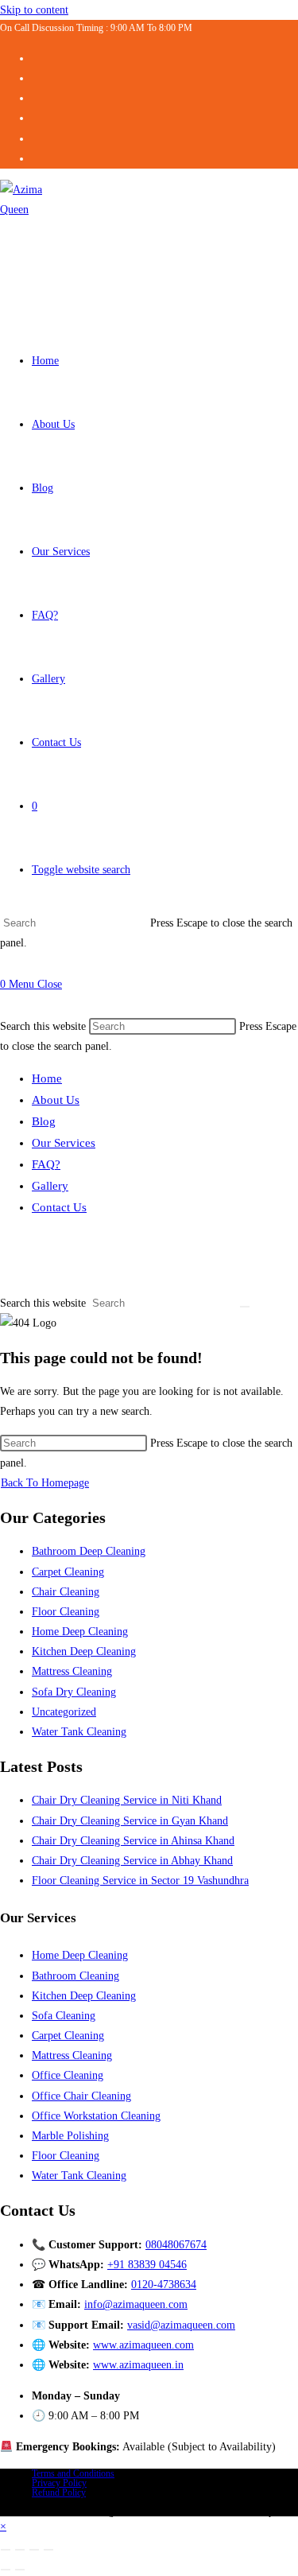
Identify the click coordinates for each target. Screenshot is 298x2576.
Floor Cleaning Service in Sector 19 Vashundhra (140, 1881)
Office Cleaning (68, 2075)
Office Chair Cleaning (81, 2096)
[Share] (34, 2550)
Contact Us (59, 1207)
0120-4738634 (164, 2285)
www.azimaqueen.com (143, 2345)
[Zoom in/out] (6, 2550)
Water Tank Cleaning (79, 1732)
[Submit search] (245, 1307)
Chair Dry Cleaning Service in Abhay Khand (132, 1861)
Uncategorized (64, 1712)
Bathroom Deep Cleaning (89, 1551)
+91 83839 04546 (147, 2265)
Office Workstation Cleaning (96, 2116)
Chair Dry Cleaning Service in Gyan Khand (130, 1821)
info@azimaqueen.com (136, 2304)
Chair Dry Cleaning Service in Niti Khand (127, 1800)
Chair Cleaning (66, 1592)
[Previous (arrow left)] (6, 2570)
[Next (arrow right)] (20, 2570)
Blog (44, 1121)
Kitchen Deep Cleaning (84, 1651)
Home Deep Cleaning (80, 1632)
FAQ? (46, 1164)
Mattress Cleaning (72, 1671)
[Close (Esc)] (48, 2550)
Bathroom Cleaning (75, 1976)
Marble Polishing (70, 2136)
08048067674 (176, 2245)
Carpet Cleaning (68, 1572)
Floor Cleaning (66, 1612)
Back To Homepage (45, 1483)
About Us (56, 1100)
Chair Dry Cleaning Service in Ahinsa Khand (133, 1841)
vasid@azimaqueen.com (181, 2325)
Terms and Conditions (73, 2473)
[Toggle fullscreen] (20, 2550)
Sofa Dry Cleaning (74, 1692)
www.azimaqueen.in (138, 2365)
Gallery (50, 1186)
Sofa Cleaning (64, 2016)
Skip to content (34, 10)
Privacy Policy (59, 2483)
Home (47, 1078)
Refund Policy (59, 2492)
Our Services (64, 1143)
